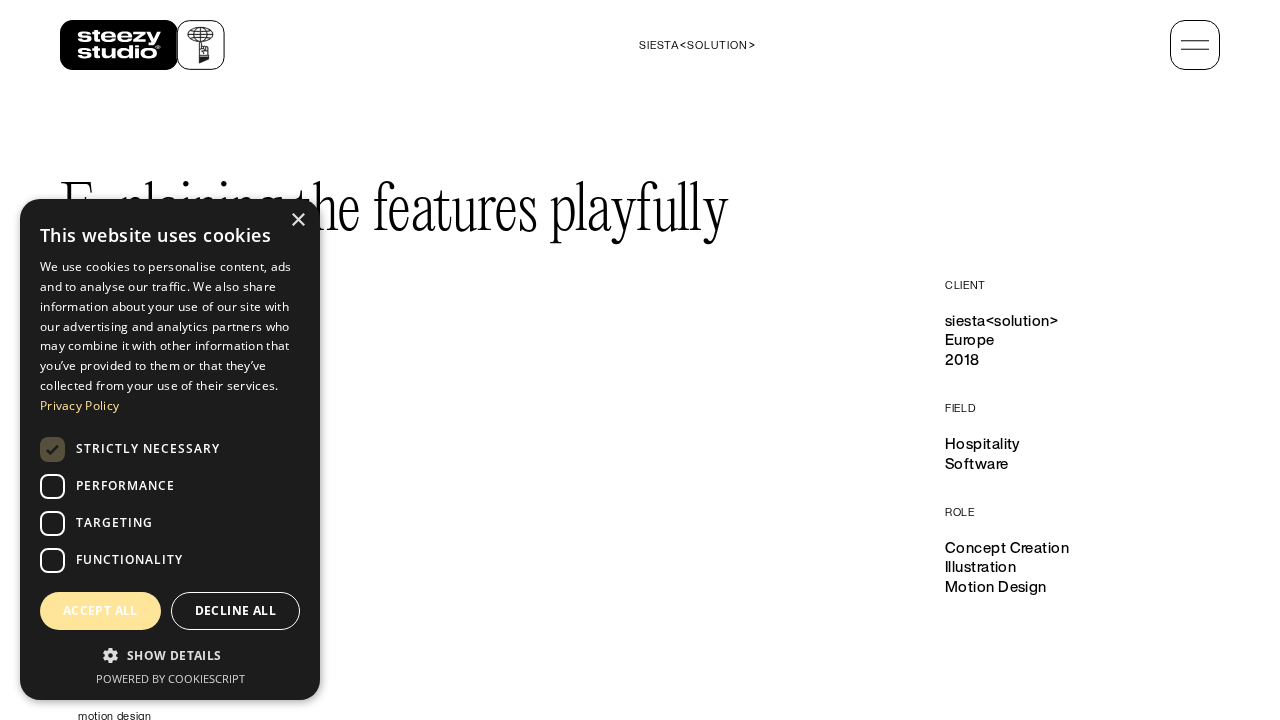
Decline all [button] (235, 610)
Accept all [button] (100, 610)
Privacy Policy (79, 405)
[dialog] (170, 449)
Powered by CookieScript (170, 678)
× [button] (297, 220)
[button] (170, 654)
